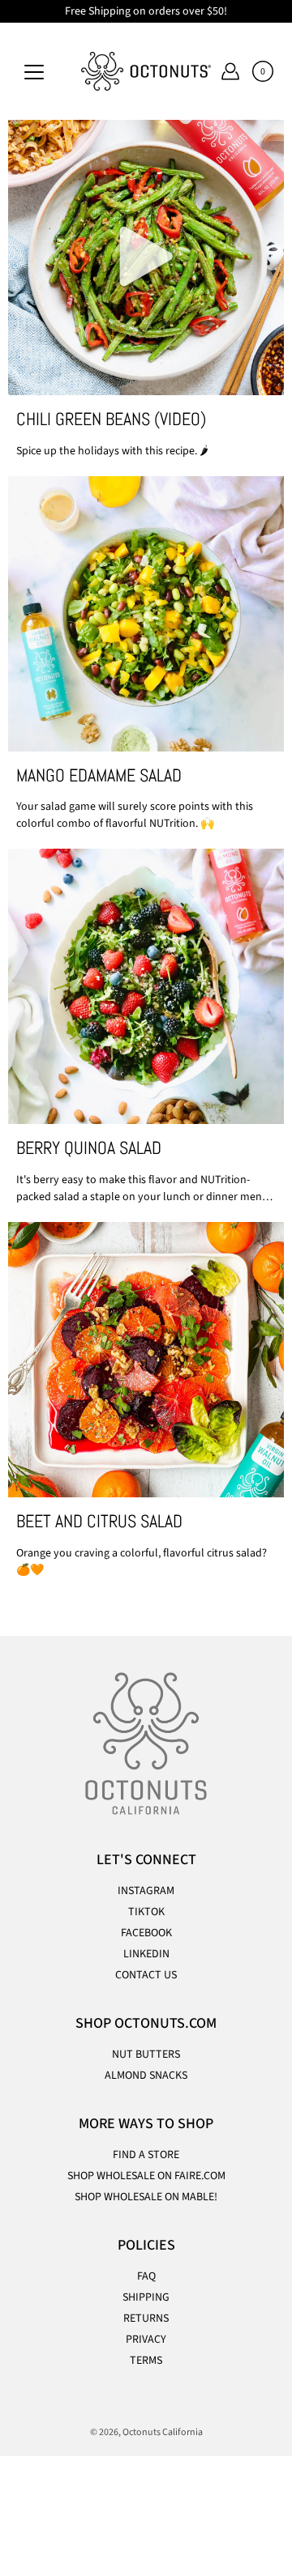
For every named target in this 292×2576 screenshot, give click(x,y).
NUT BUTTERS (146, 2054)
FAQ (146, 2276)
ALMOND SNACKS (146, 2076)
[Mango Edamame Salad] (146, 614)
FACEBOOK (146, 1933)
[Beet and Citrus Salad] (146, 1360)
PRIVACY (146, 2340)
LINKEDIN (146, 1954)
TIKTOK (146, 1912)
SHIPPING (146, 2297)
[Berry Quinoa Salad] (146, 986)
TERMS (146, 2361)
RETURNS (146, 2318)
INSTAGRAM (146, 1891)
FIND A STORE (146, 2155)
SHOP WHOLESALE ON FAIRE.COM (146, 2176)
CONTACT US (146, 1975)
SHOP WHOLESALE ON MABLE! (146, 2197)
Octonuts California (163, 2432)
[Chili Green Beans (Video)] (146, 258)
